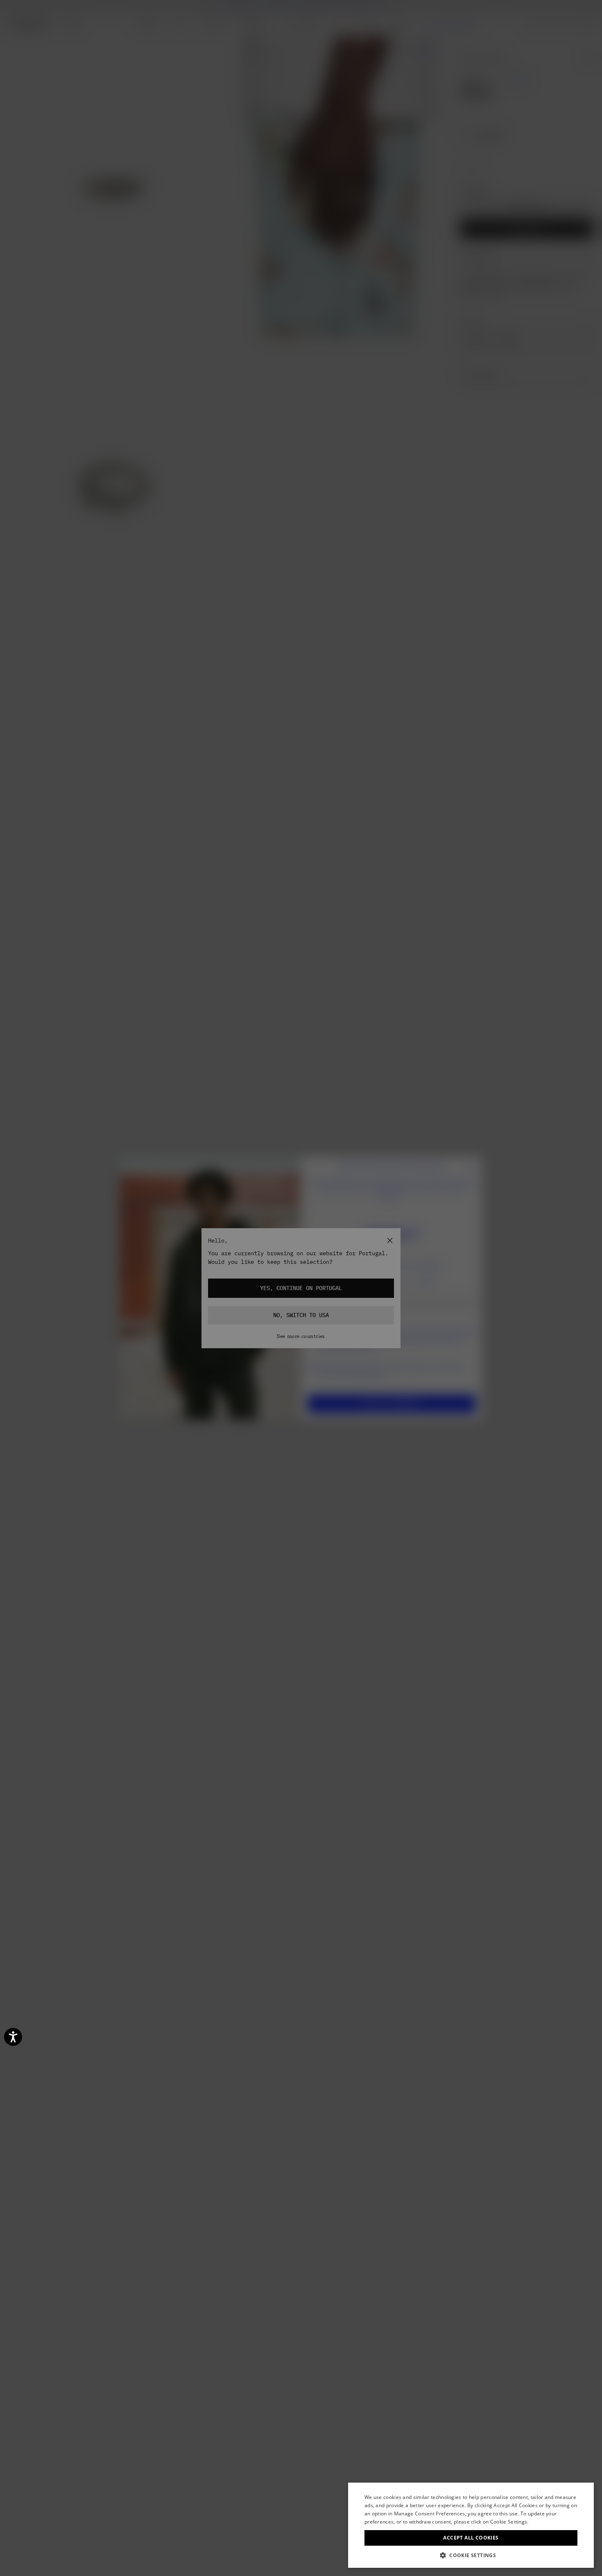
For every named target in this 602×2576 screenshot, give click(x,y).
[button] (471, 2555)
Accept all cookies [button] (471, 2538)
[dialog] (471, 2525)
